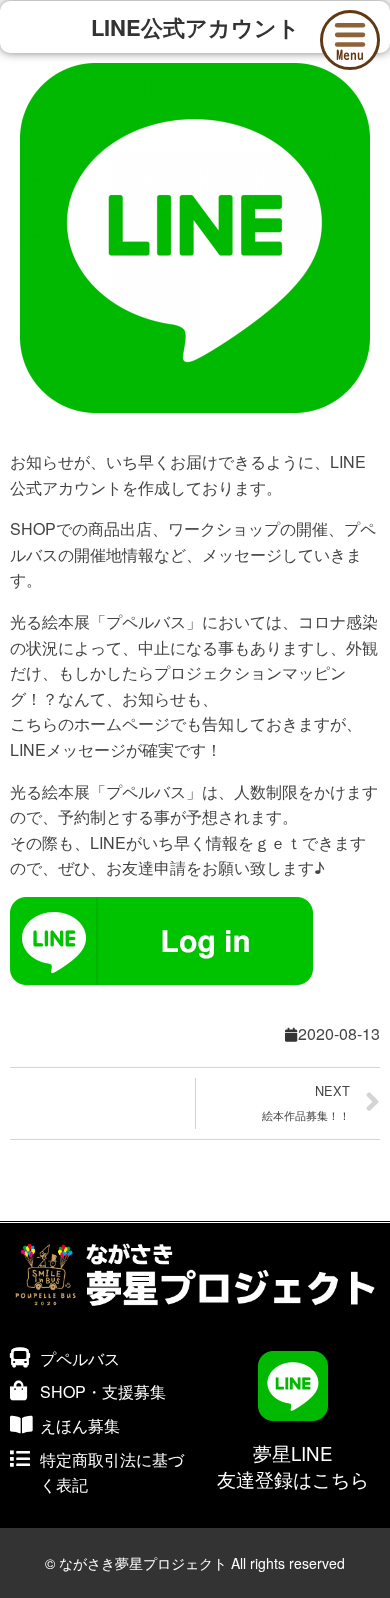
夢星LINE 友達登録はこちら (293, 1466)
